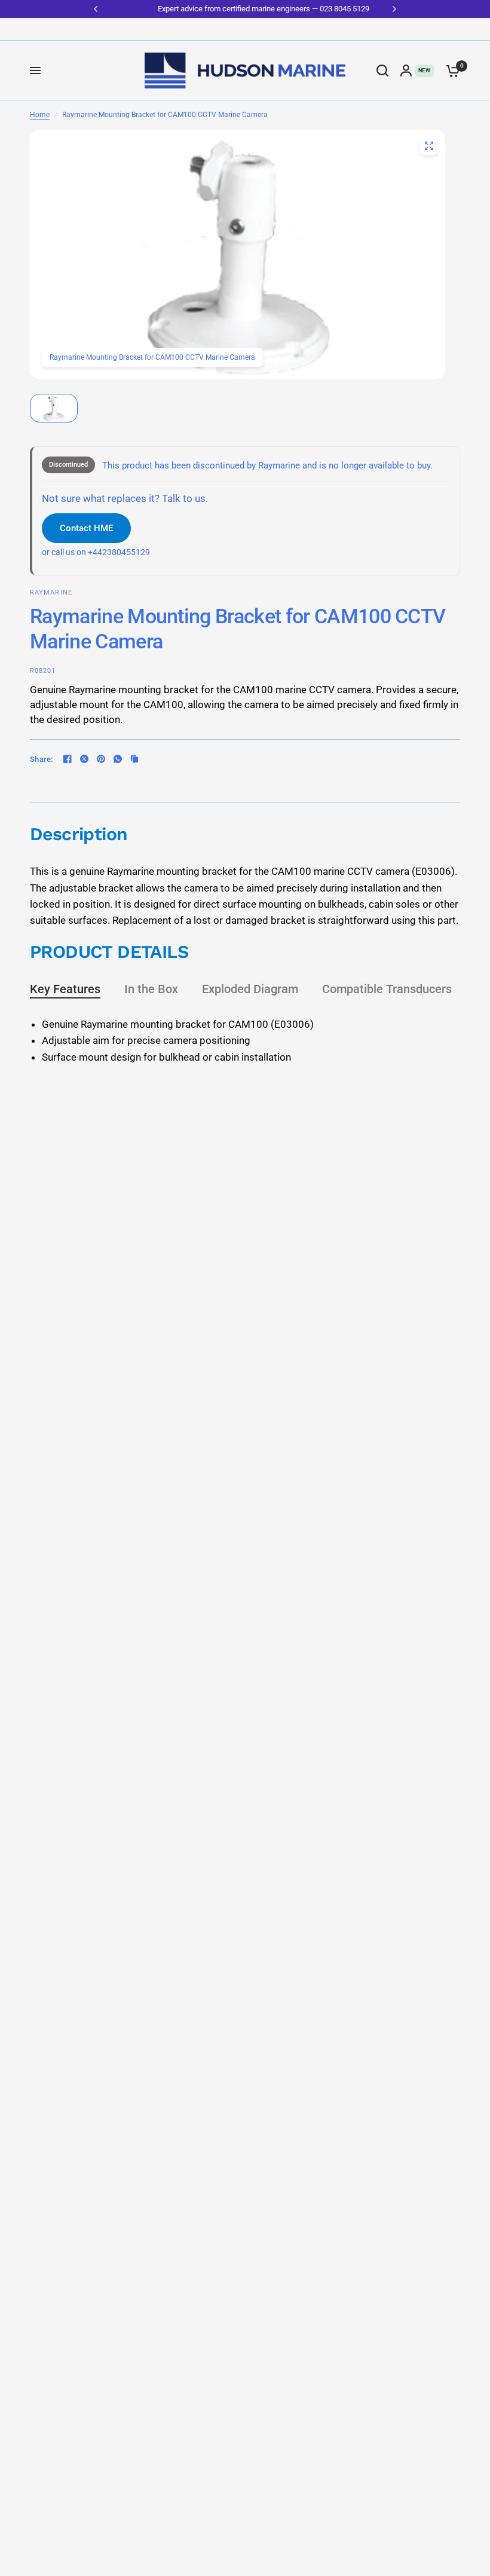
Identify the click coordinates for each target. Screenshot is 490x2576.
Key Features (65, 989)
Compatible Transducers (387, 989)
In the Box (151, 989)
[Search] (382, 71)
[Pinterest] (101, 759)
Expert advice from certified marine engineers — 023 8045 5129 (245, 9)
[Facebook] (68, 759)
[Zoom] (429, 146)
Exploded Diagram (250, 989)
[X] (84, 759)
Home (40, 115)
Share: (42, 759)
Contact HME (86, 528)
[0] (450, 71)
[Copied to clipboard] (134, 759)
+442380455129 (119, 552)
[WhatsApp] (118, 759)
